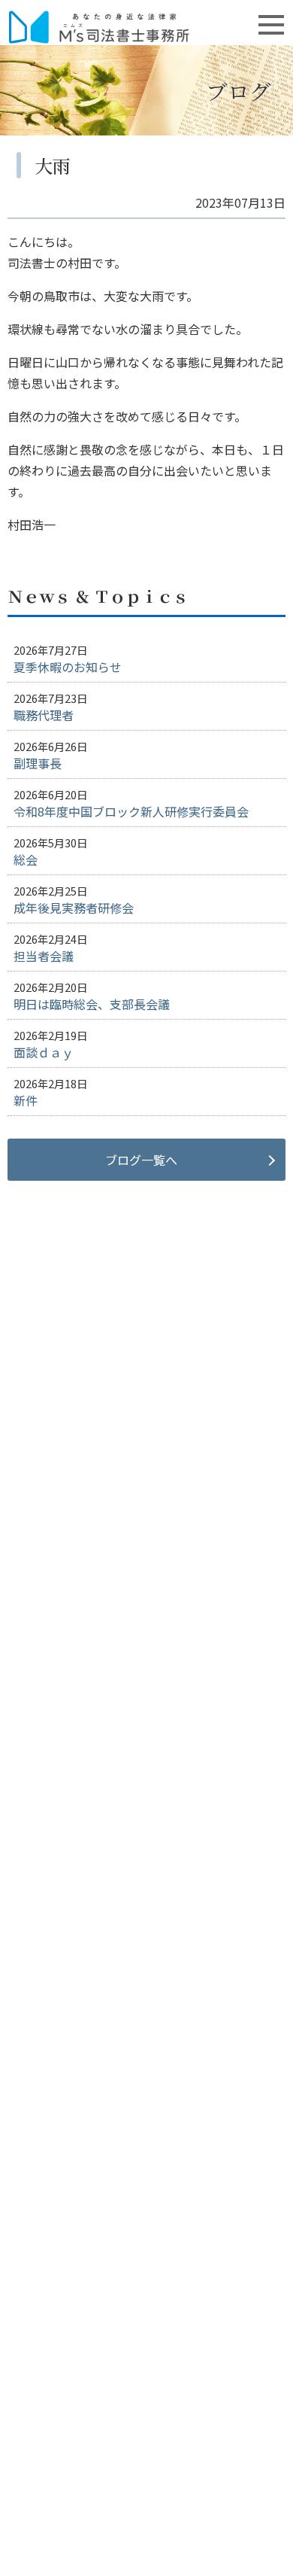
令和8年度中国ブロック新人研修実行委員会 (131, 811)
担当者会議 (44, 956)
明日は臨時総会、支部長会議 (92, 1004)
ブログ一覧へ (141, 1160)
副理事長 (38, 763)
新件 (26, 1100)
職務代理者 (44, 715)
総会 (26, 859)
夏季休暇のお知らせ (68, 667)
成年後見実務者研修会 (74, 908)
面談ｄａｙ (44, 1052)
